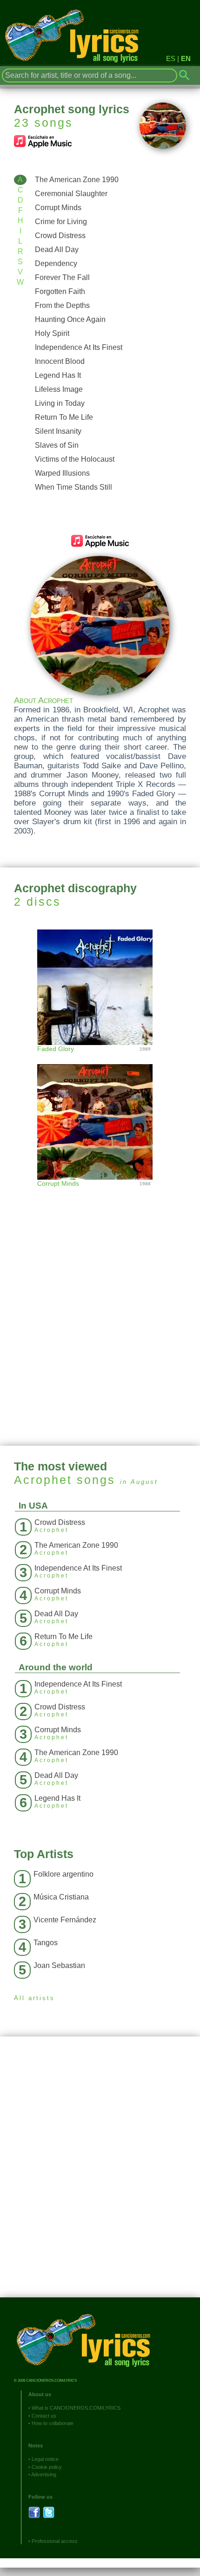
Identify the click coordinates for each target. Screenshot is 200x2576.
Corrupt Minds (58, 208)
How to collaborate (53, 2423)
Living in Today (60, 403)
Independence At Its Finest (79, 347)
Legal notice (45, 2459)
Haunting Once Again (70, 319)
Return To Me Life (64, 417)
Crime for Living (61, 222)
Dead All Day (57, 249)
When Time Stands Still (73, 487)
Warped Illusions (62, 473)
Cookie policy (47, 2467)
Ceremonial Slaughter (71, 194)
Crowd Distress (60, 236)
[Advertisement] (100, 1322)
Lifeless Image (59, 389)
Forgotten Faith (60, 291)
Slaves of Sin (57, 445)
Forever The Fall (62, 277)
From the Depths (62, 305)
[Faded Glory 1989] (100, 986)
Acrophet (43, 1480)
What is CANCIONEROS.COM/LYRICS (76, 2408)
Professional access (55, 2541)
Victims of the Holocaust (75, 459)
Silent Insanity (58, 431)
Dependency (56, 263)
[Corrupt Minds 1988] (100, 1112)
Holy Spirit (52, 333)
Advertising (44, 2474)
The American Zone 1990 (77, 180)
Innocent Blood (60, 361)
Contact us (44, 2416)
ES (171, 58)
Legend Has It (58, 375)
